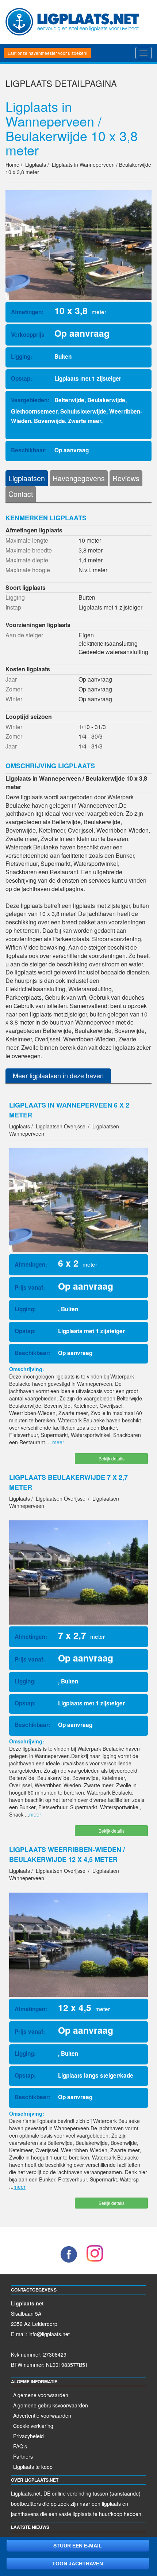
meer (58, 1442)
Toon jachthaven (78, 2564)
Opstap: (22, 378)
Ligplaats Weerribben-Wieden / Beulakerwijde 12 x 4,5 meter (67, 1854)
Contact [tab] (21, 494)
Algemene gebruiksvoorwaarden (51, 2405)
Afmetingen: (27, 312)
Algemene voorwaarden (41, 2395)
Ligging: (22, 357)
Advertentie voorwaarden (42, 2415)
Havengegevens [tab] (79, 478)
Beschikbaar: (29, 450)
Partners (23, 2456)
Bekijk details (112, 1458)
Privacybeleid (28, 2436)
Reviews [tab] (126, 478)
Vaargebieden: (30, 400)
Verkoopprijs (28, 335)
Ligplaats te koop (33, 2467)
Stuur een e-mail (78, 2546)
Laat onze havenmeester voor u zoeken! (47, 53)
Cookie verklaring (33, 2426)
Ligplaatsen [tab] (27, 478)
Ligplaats (29, 83)
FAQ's (20, 2446)
